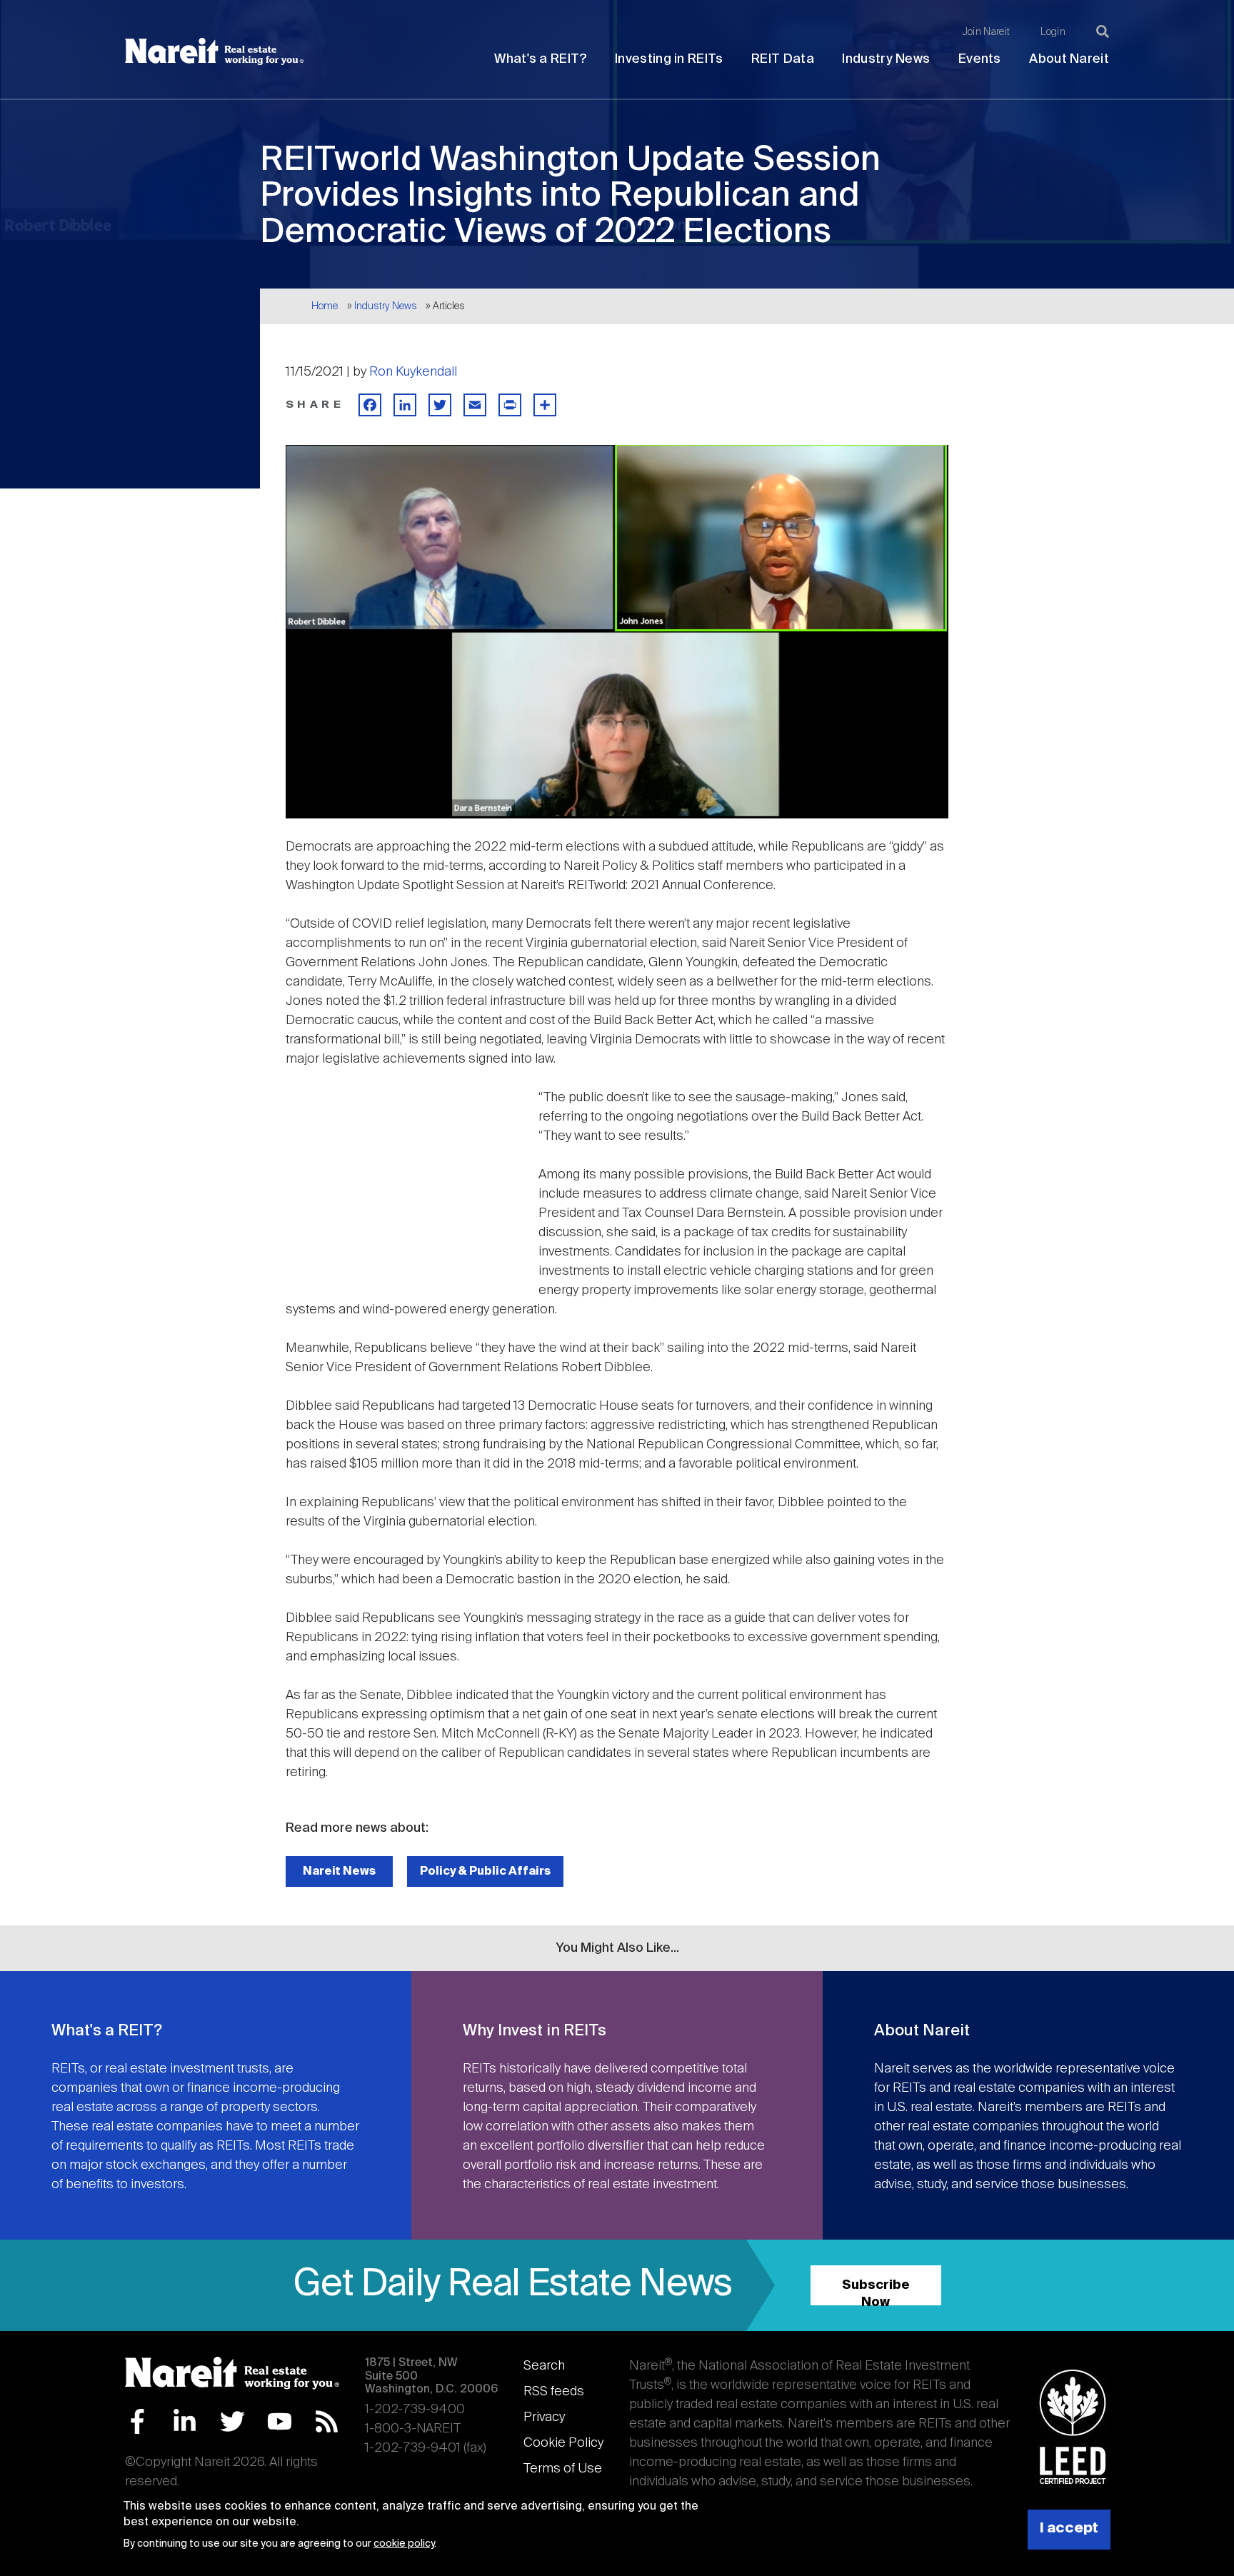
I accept (1069, 2529)
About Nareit (1069, 59)
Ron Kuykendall (413, 372)
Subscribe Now (876, 2292)
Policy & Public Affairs (485, 1871)
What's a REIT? (540, 59)
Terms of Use (563, 2469)
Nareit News (339, 1871)
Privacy (544, 2417)
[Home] (214, 51)
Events (980, 59)
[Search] (1103, 31)
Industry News (886, 59)
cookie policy (404, 2545)
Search (544, 2366)
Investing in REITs (669, 59)
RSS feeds (554, 2392)
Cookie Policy (563, 2443)
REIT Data (783, 59)
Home (325, 306)
